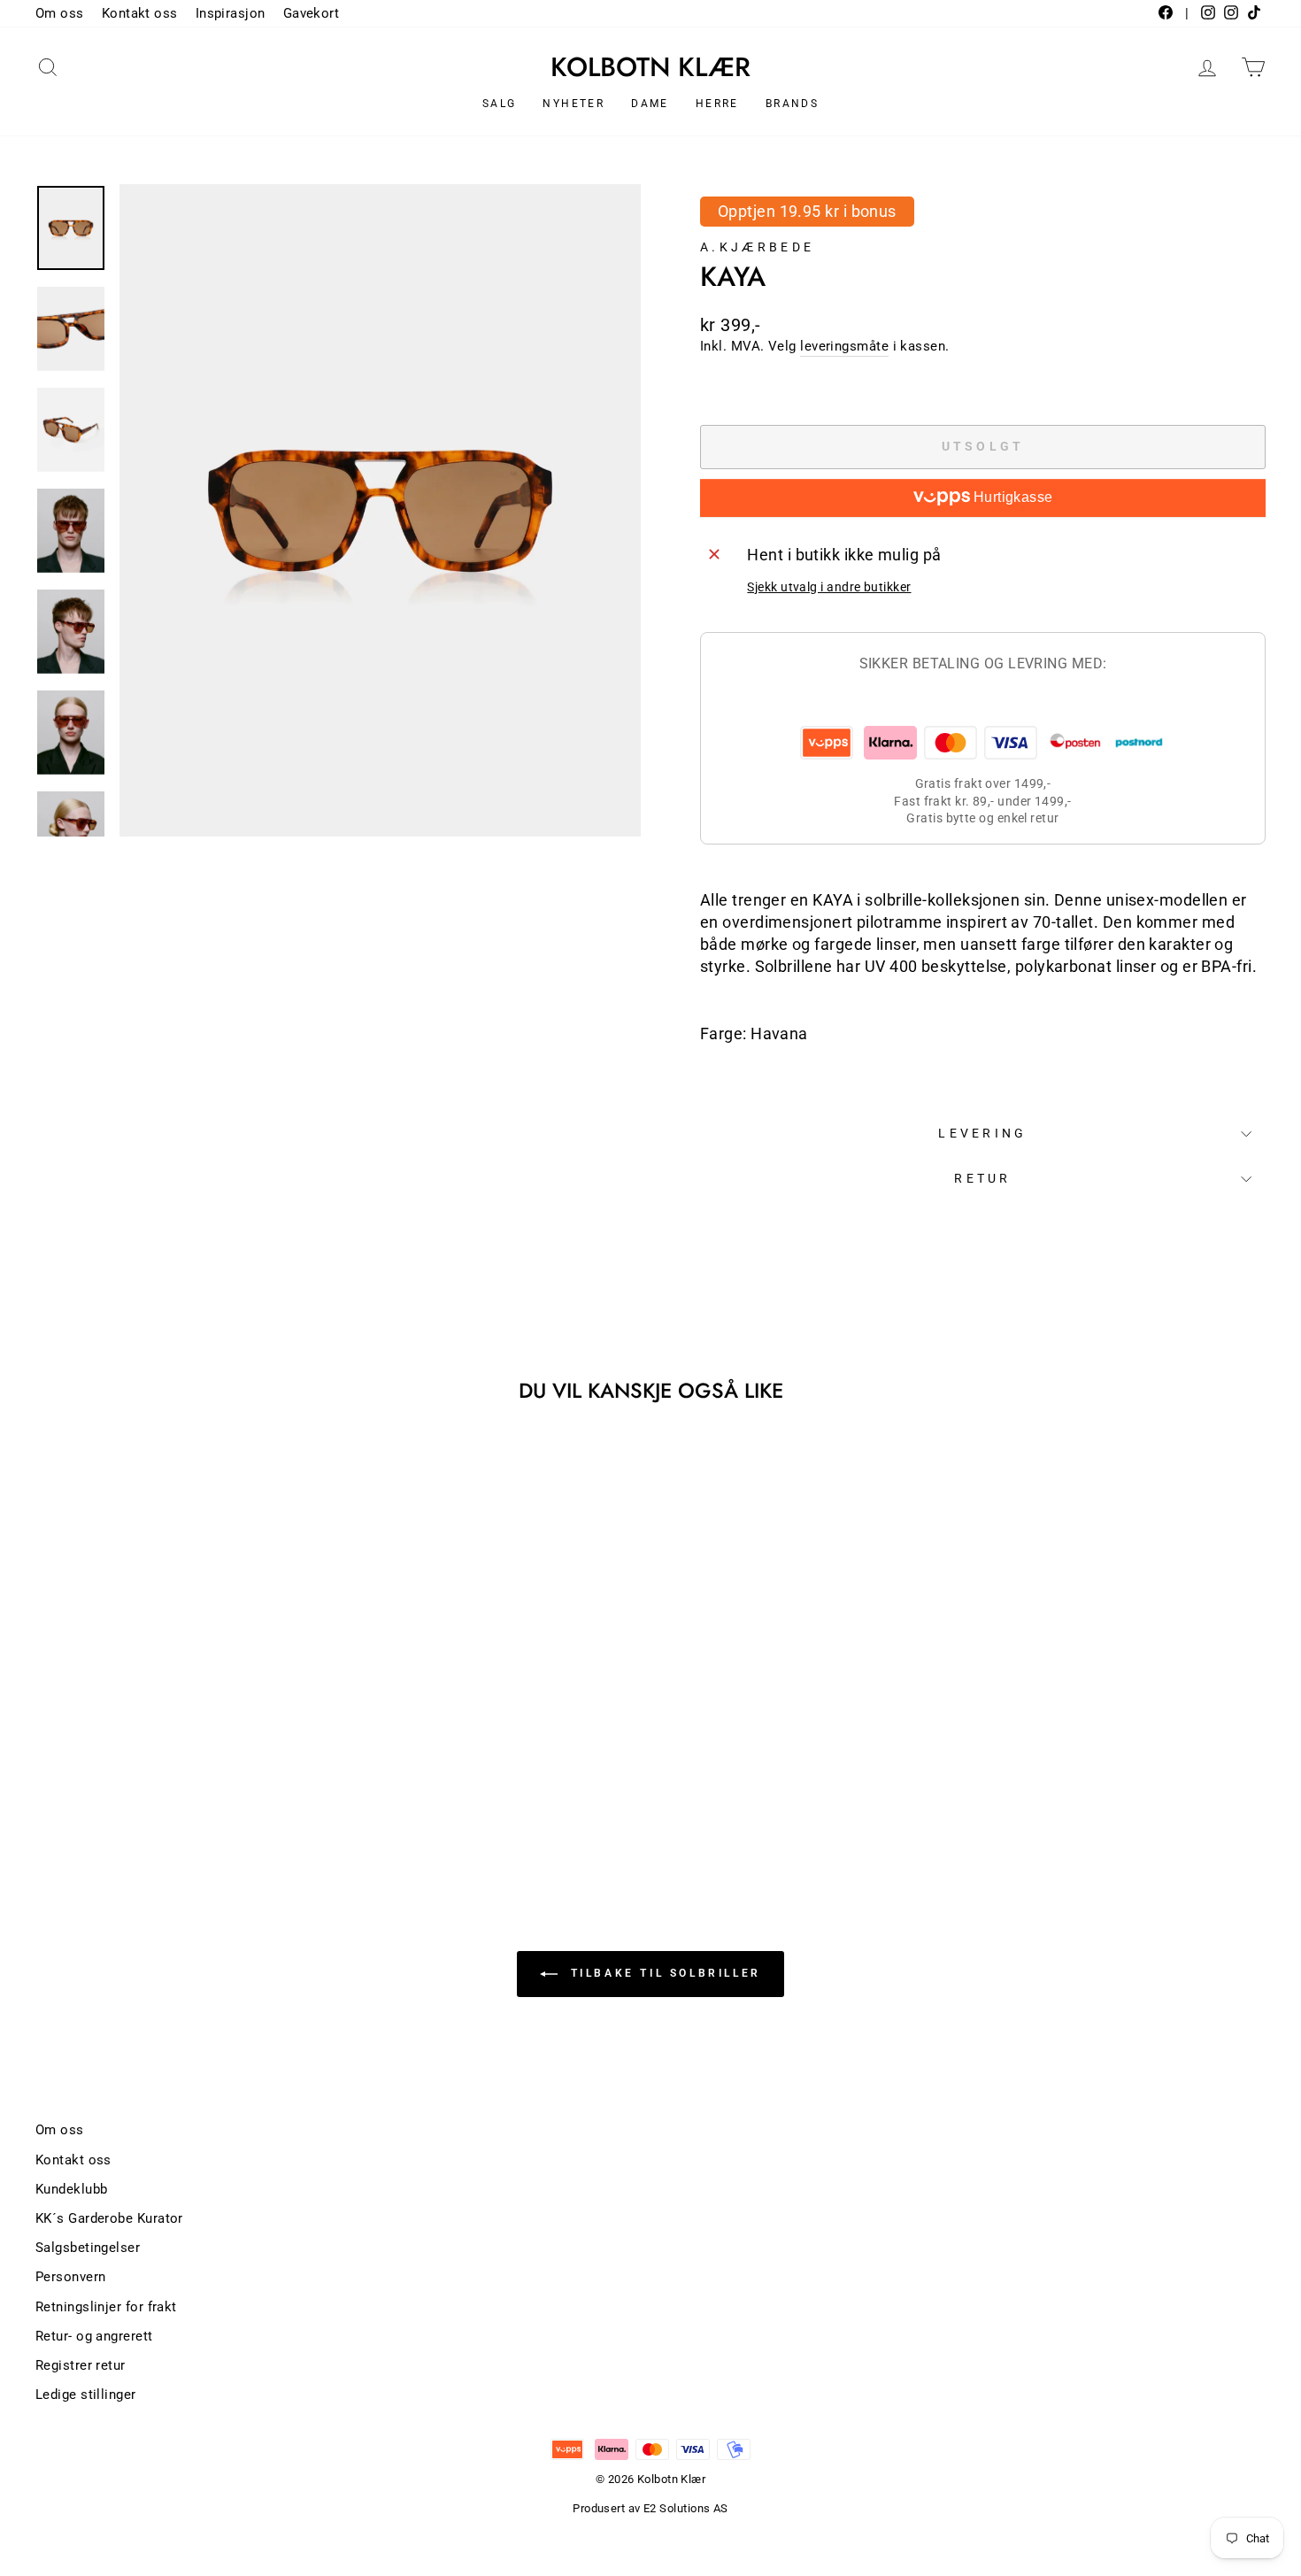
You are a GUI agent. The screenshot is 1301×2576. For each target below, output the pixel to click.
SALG (500, 104)
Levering (983, 1134)
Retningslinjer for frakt (106, 2307)
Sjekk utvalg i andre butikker (829, 587)
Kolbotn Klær (650, 67)
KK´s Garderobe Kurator (109, 2218)
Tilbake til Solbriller (663, 1974)
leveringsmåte (844, 346)
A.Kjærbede (757, 247)
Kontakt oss (140, 13)
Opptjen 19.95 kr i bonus (807, 211)
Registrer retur (81, 2365)
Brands (792, 104)
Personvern (71, 2277)
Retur (983, 1179)
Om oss (60, 13)
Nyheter (574, 104)
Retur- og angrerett (94, 2336)
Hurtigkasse (1012, 497)
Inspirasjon (231, 13)
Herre (717, 104)
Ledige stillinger (86, 2395)
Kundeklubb (72, 2189)
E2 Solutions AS (686, 2508)
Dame (650, 104)
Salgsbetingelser (88, 2248)
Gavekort (312, 13)
